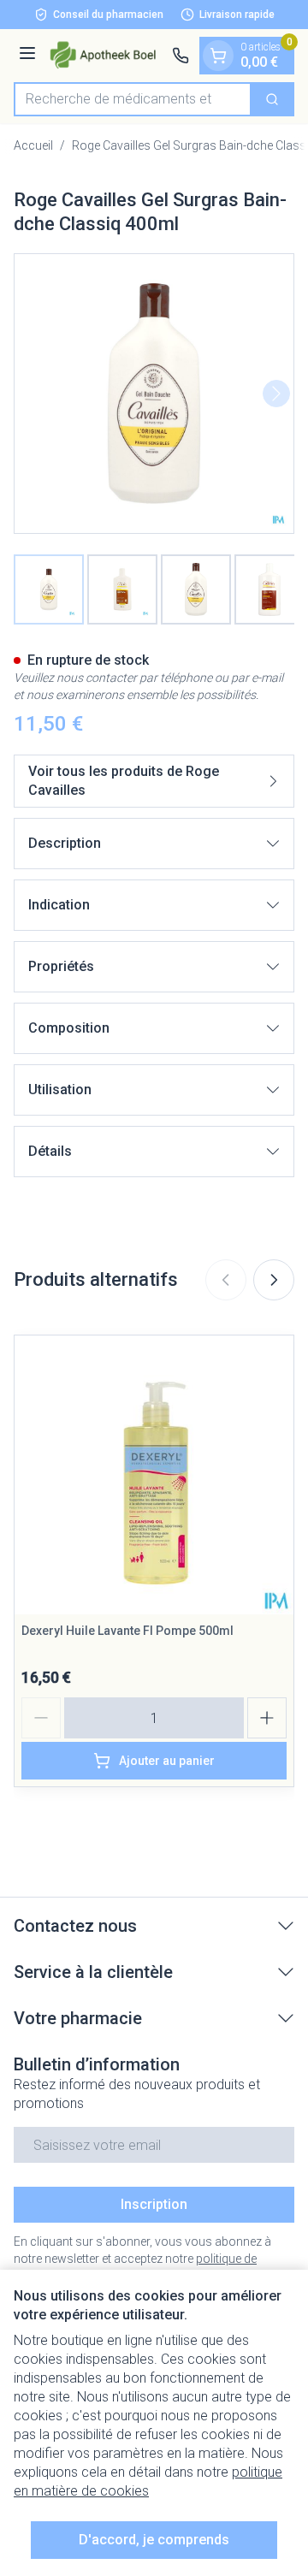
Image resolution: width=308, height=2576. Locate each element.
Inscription (154, 2204)
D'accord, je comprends (154, 2540)
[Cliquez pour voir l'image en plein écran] (154, 394)
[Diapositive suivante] (274, 1280)
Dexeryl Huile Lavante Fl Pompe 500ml (127, 1631)
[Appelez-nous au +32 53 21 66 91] (181, 56)
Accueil (33, 145)
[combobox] (133, 99)
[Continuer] (276, 394)
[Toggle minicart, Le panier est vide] (218, 56)
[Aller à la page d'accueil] (107, 55)
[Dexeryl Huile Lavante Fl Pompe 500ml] (154, 1475)
